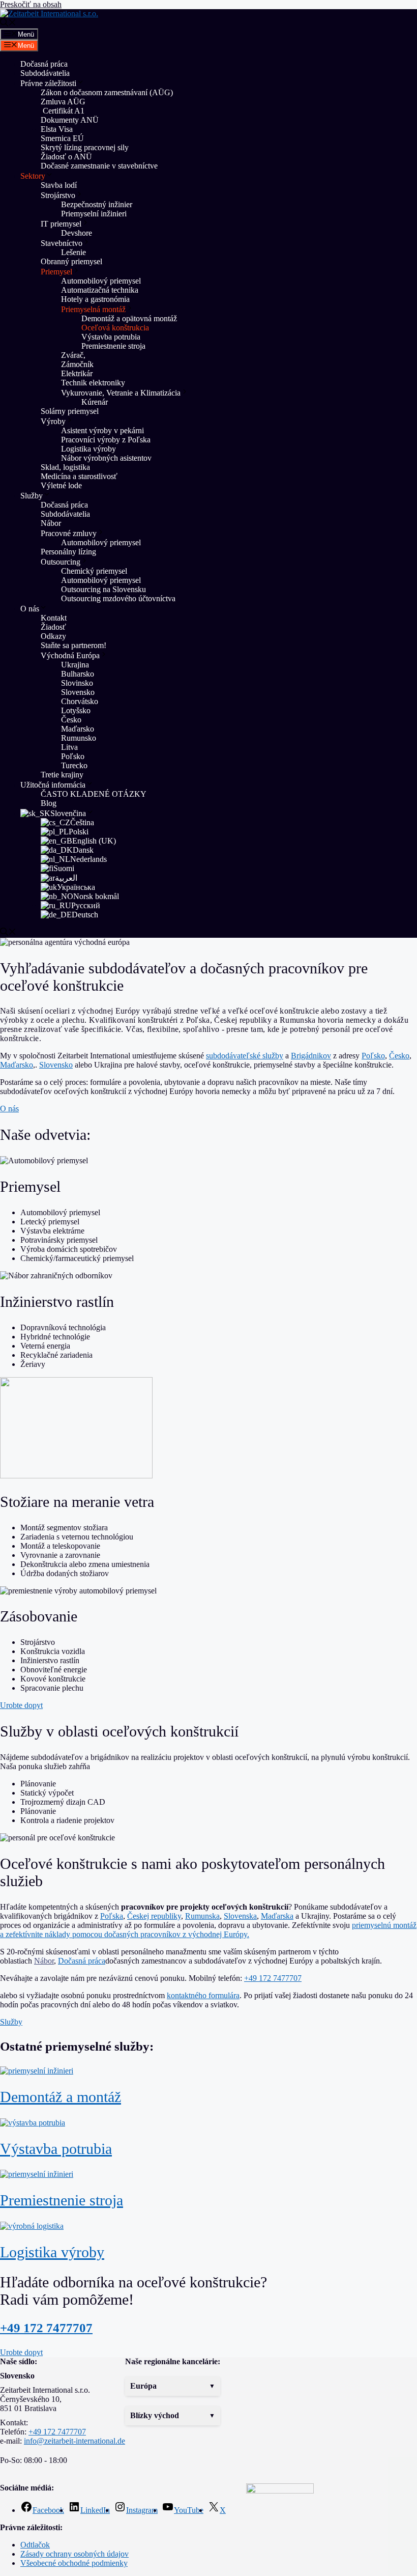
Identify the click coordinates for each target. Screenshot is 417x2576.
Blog (49, 803)
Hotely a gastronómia (95, 299)
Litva (69, 747)
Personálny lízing (68, 552)
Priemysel (56, 272)
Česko (71, 720)
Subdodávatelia (45, 73)
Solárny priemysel (70, 411)
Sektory (33, 176)
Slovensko (78, 692)
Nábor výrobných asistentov (106, 458)
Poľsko (73, 756)
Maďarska (277, 1916)
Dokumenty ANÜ (70, 120)
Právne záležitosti (48, 83)
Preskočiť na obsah (31, 4)
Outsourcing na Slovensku (103, 589)
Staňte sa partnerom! (73, 645)
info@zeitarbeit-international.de (75, 2441)
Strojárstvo (58, 195)
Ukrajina (75, 665)
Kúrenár (95, 402)
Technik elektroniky (93, 383)
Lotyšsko (76, 710)
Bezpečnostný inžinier (97, 204)
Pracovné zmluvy (69, 533)
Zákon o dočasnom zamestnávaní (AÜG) (107, 92)
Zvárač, (73, 355)
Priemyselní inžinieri (94, 214)
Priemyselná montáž (93, 309)
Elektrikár (77, 373)
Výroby (53, 421)
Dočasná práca (44, 64)
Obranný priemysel (71, 261)
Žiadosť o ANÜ (66, 157)
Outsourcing (61, 562)
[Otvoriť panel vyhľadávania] (8, 24)
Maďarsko (78, 729)
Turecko (74, 765)
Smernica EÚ (62, 138)
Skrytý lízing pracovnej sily (85, 147)
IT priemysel (61, 224)
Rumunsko (79, 738)
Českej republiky (154, 1916)
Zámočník (77, 364)
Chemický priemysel (94, 571)
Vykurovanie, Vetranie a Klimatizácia (121, 393)
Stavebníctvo (62, 243)
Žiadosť (53, 627)
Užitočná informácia (53, 785)
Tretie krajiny (62, 775)
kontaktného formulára (203, 1995)
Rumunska (202, 1916)
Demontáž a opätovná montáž (129, 318)
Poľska (112, 1916)
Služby (32, 496)
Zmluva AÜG (63, 102)
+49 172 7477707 (273, 1978)
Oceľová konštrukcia (115, 328)
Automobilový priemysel (101, 281)
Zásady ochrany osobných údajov (75, 2554)
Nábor (51, 523)
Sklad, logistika (65, 467)
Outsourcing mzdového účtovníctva (118, 598)
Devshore (77, 233)
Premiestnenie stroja (114, 346)
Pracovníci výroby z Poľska (106, 440)
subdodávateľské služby (245, 1056)
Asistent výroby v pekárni (102, 430)
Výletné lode (61, 485)
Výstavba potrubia (111, 337)
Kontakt (54, 618)
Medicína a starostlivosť (79, 476)
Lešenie (73, 252)
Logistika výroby (88, 449)
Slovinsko (77, 683)
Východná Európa (70, 655)
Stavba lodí (59, 185)
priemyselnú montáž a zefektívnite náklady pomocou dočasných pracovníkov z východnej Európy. (208, 1930)
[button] (173, 2386)
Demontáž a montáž (61, 2097)
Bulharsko (78, 674)
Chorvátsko (80, 701)
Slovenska (240, 1916)
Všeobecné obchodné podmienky (74, 2563)
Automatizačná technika (100, 290)
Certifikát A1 (63, 111)
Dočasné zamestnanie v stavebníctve (99, 166)
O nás (30, 609)
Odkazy (53, 636)
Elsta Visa (57, 129)
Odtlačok (35, 2545)
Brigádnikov (311, 1056)
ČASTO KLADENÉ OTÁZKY (94, 794)
